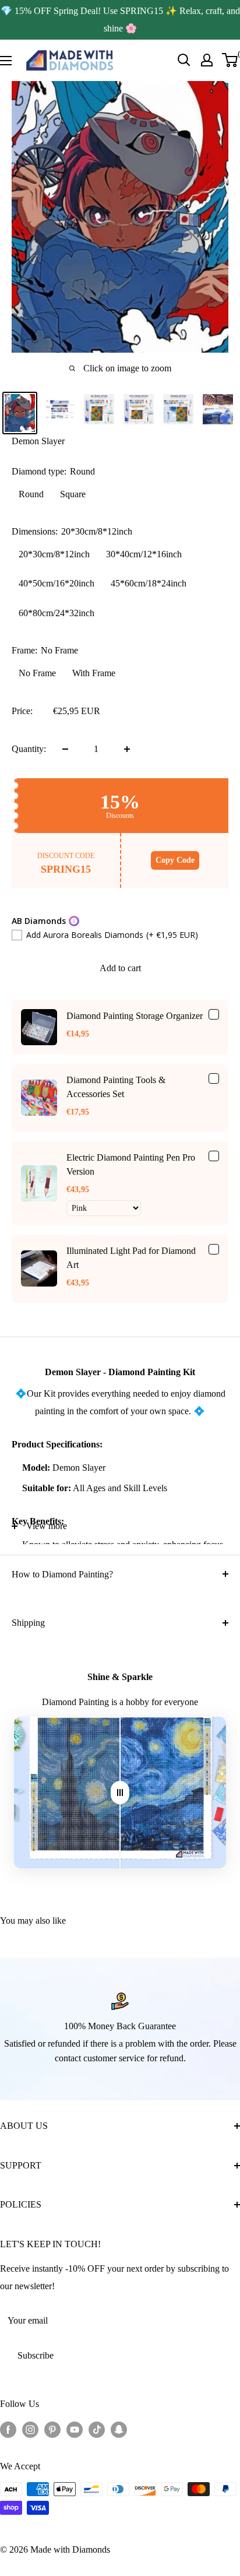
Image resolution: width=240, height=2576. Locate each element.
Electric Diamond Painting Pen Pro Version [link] (131, 1164)
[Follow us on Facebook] (8, 2429)
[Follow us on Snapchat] (119, 2429)
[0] (230, 60)
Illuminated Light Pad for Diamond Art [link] (131, 1258)
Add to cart (120, 968)
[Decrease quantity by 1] (65, 749)
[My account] (207, 60)
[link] (39, 1027)
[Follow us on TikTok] (97, 2429)
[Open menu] (6, 61)
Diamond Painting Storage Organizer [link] (135, 1016)
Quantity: (29, 749)
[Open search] (184, 60)
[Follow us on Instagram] (30, 2429)
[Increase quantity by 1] (127, 749)
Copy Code (175, 860)
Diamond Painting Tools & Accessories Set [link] (116, 1087)
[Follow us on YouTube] (75, 2429)
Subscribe (36, 2355)
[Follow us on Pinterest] (52, 2429)
